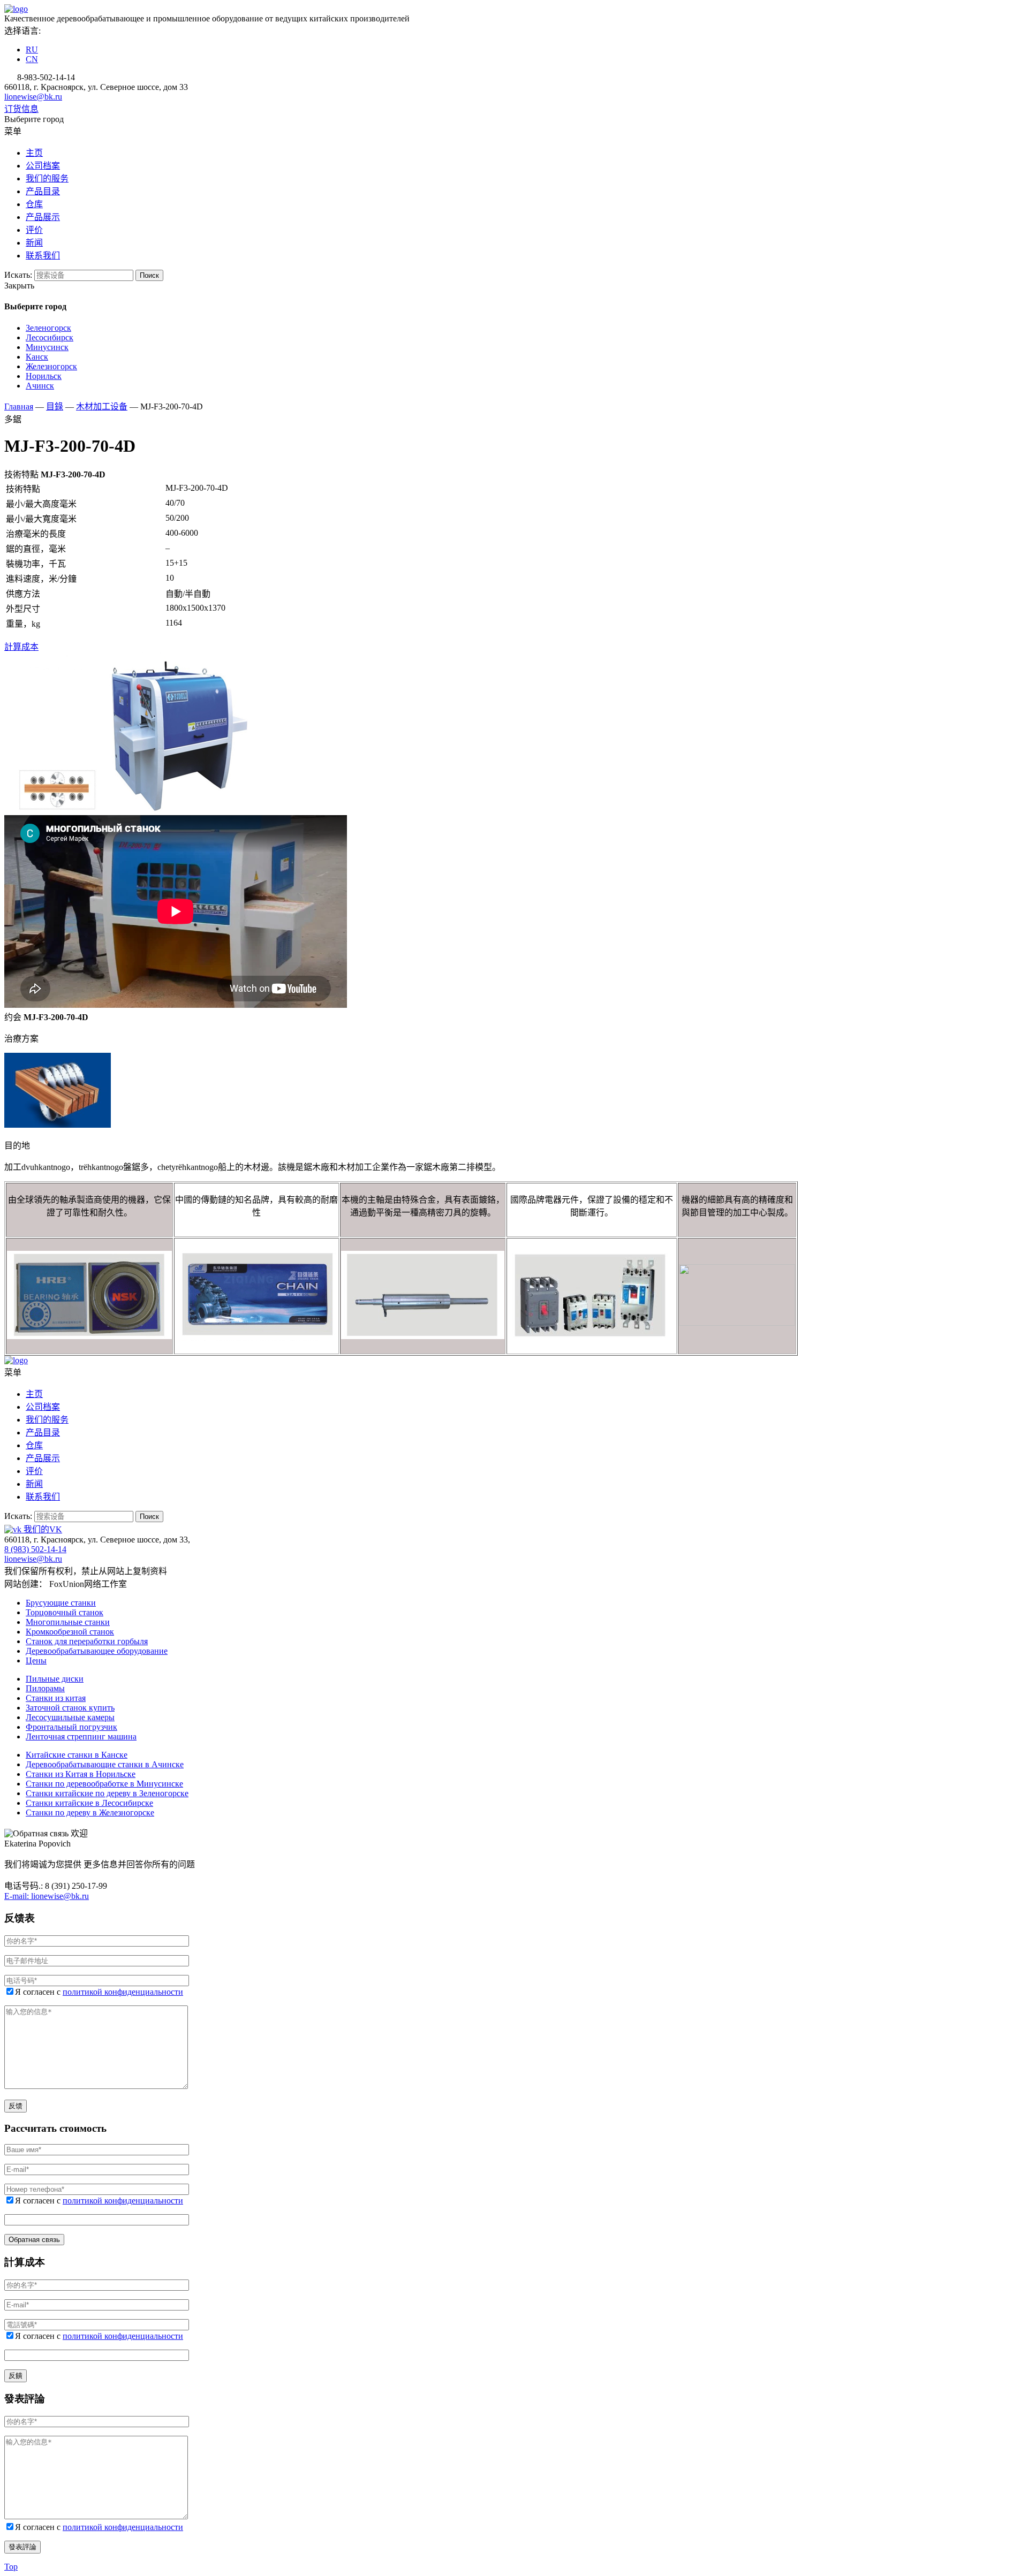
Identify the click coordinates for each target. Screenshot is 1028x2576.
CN (32, 59)
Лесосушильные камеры (70, 1717)
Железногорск (51, 366)
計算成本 (21, 647)
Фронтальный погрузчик (71, 1727)
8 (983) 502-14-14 (35, 1549)
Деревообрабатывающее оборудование (97, 1651)
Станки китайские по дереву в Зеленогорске (107, 1793)
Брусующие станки (61, 1603)
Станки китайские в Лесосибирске (89, 1803)
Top (11, 2567)
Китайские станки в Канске (77, 1755)
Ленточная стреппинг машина (81, 1737)
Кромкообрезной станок (70, 1632)
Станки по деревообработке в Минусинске (104, 1784)
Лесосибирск (50, 337)
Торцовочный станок (65, 1612)
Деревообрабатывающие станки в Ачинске (105, 1764)
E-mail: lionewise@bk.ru (47, 1896)
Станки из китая (56, 1698)
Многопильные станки (68, 1622)
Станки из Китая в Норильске (81, 1774)
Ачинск (40, 386)
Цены (36, 1661)
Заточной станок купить (70, 1708)
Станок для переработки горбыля (87, 1641)
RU (32, 50)
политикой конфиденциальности (123, 1992)
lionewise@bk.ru (33, 97)
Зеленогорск (48, 328)
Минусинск (47, 347)
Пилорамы (45, 1688)
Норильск (44, 376)
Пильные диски (55, 1679)
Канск (37, 357)
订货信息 (21, 109)
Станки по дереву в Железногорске (90, 1813)
